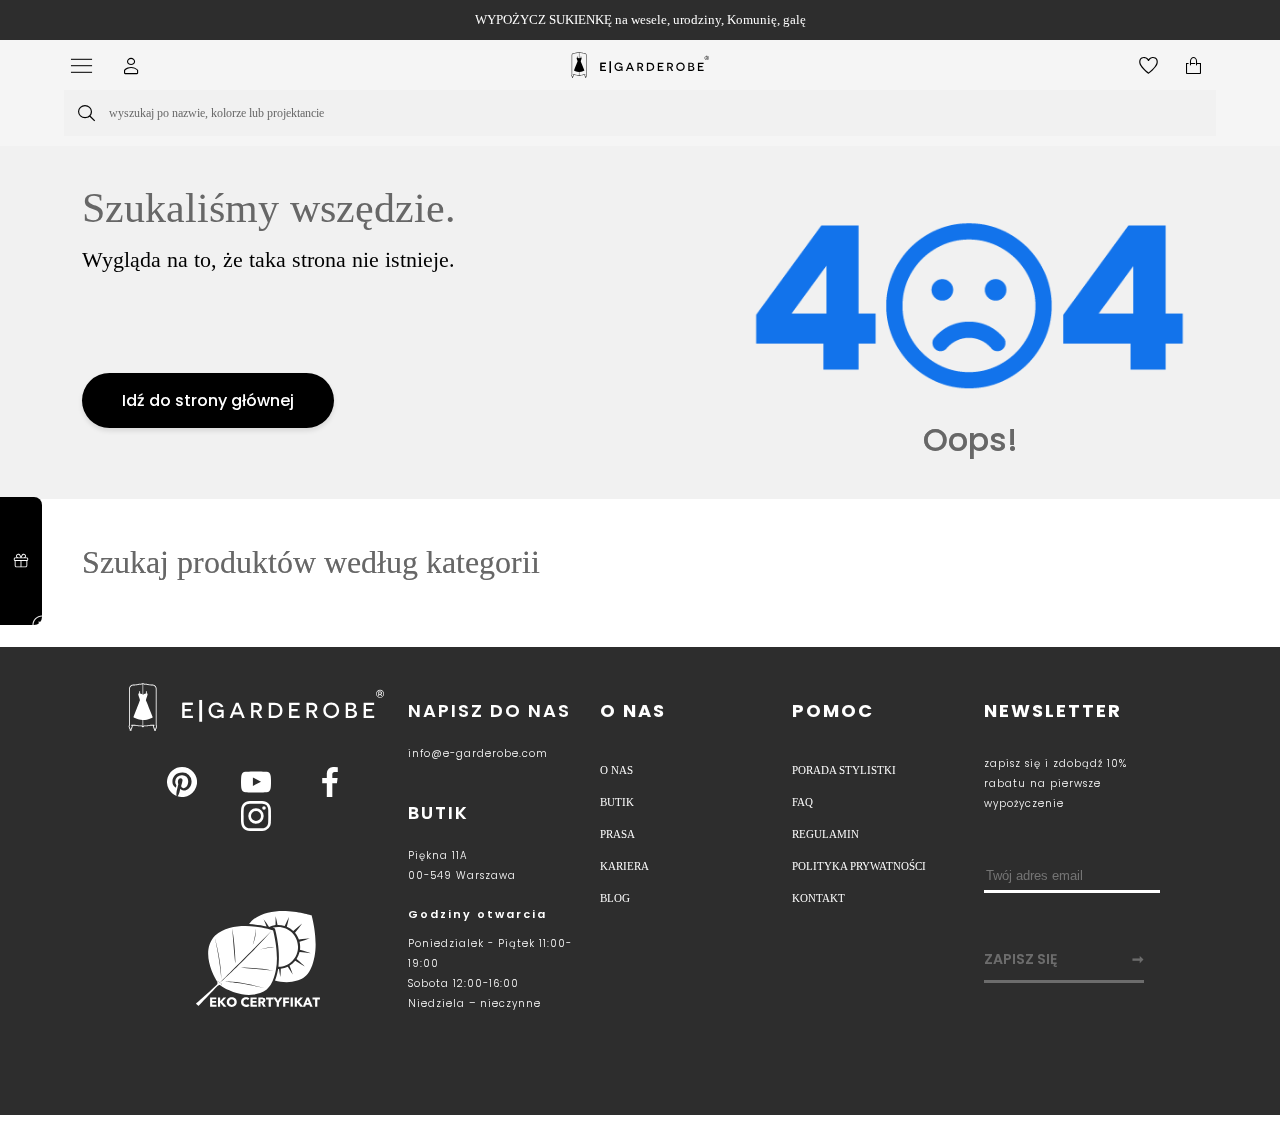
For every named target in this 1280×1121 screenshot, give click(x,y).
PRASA (617, 849)
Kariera (622, 886)
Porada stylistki (840, 775)
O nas (633, 713)
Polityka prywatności (858, 886)
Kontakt (817, 923)
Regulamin (823, 849)
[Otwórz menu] (86, 65)
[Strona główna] (640, 65)
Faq (803, 812)
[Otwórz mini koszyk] (1193, 65)
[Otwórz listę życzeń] (1148, 65)
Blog (614, 923)
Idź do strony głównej (208, 407)
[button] (131, 65)
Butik (615, 812)
